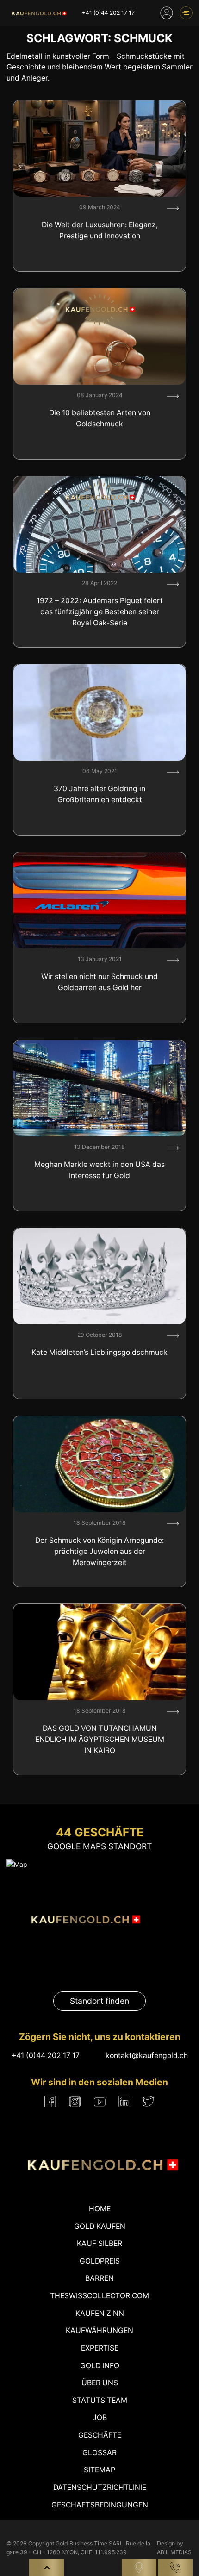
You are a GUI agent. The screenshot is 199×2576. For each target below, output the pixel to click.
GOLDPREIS (100, 2261)
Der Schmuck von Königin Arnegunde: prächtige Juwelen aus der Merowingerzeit (99, 1551)
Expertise (100, 2348)
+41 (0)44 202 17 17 (108, 13)
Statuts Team (100, 2400)
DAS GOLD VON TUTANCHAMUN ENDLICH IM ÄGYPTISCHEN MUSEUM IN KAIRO (100, 1739)
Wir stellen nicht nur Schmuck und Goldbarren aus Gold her (99, 982)
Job (100, 2417)
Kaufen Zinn (100, 2313)
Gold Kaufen (100, 2226)
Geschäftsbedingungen (100, 2505)
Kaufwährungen (99, 2330)
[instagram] (75, 2102)
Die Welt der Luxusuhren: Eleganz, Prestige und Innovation (100, 230)
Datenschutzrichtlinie (100, 2487)
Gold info (100, 2366)
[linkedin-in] (124, 2102)
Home (100, 2209)
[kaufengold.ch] (38, 13)
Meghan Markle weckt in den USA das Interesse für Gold (99, 1170)
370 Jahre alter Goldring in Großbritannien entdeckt (99, 794)
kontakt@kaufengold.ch (147, 2055)
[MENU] (186, 13)
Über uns (100, 2383)
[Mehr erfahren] (173, 208)
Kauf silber (99, 2243)
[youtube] (100, 2102)
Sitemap (99, 2470)
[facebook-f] (50, 2102)
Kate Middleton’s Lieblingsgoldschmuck (99, 1352)
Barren (99, 2278)
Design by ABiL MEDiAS (174, 2548)
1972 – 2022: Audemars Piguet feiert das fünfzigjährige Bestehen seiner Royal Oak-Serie (100, 611)
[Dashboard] (167, 13)
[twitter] (149, 2101)
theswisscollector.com (99, 2296)
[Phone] (175, 2567)
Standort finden (99, 2001)
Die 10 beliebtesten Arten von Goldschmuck (100, 418)
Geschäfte (100, 2435)
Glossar (99, 2453)
